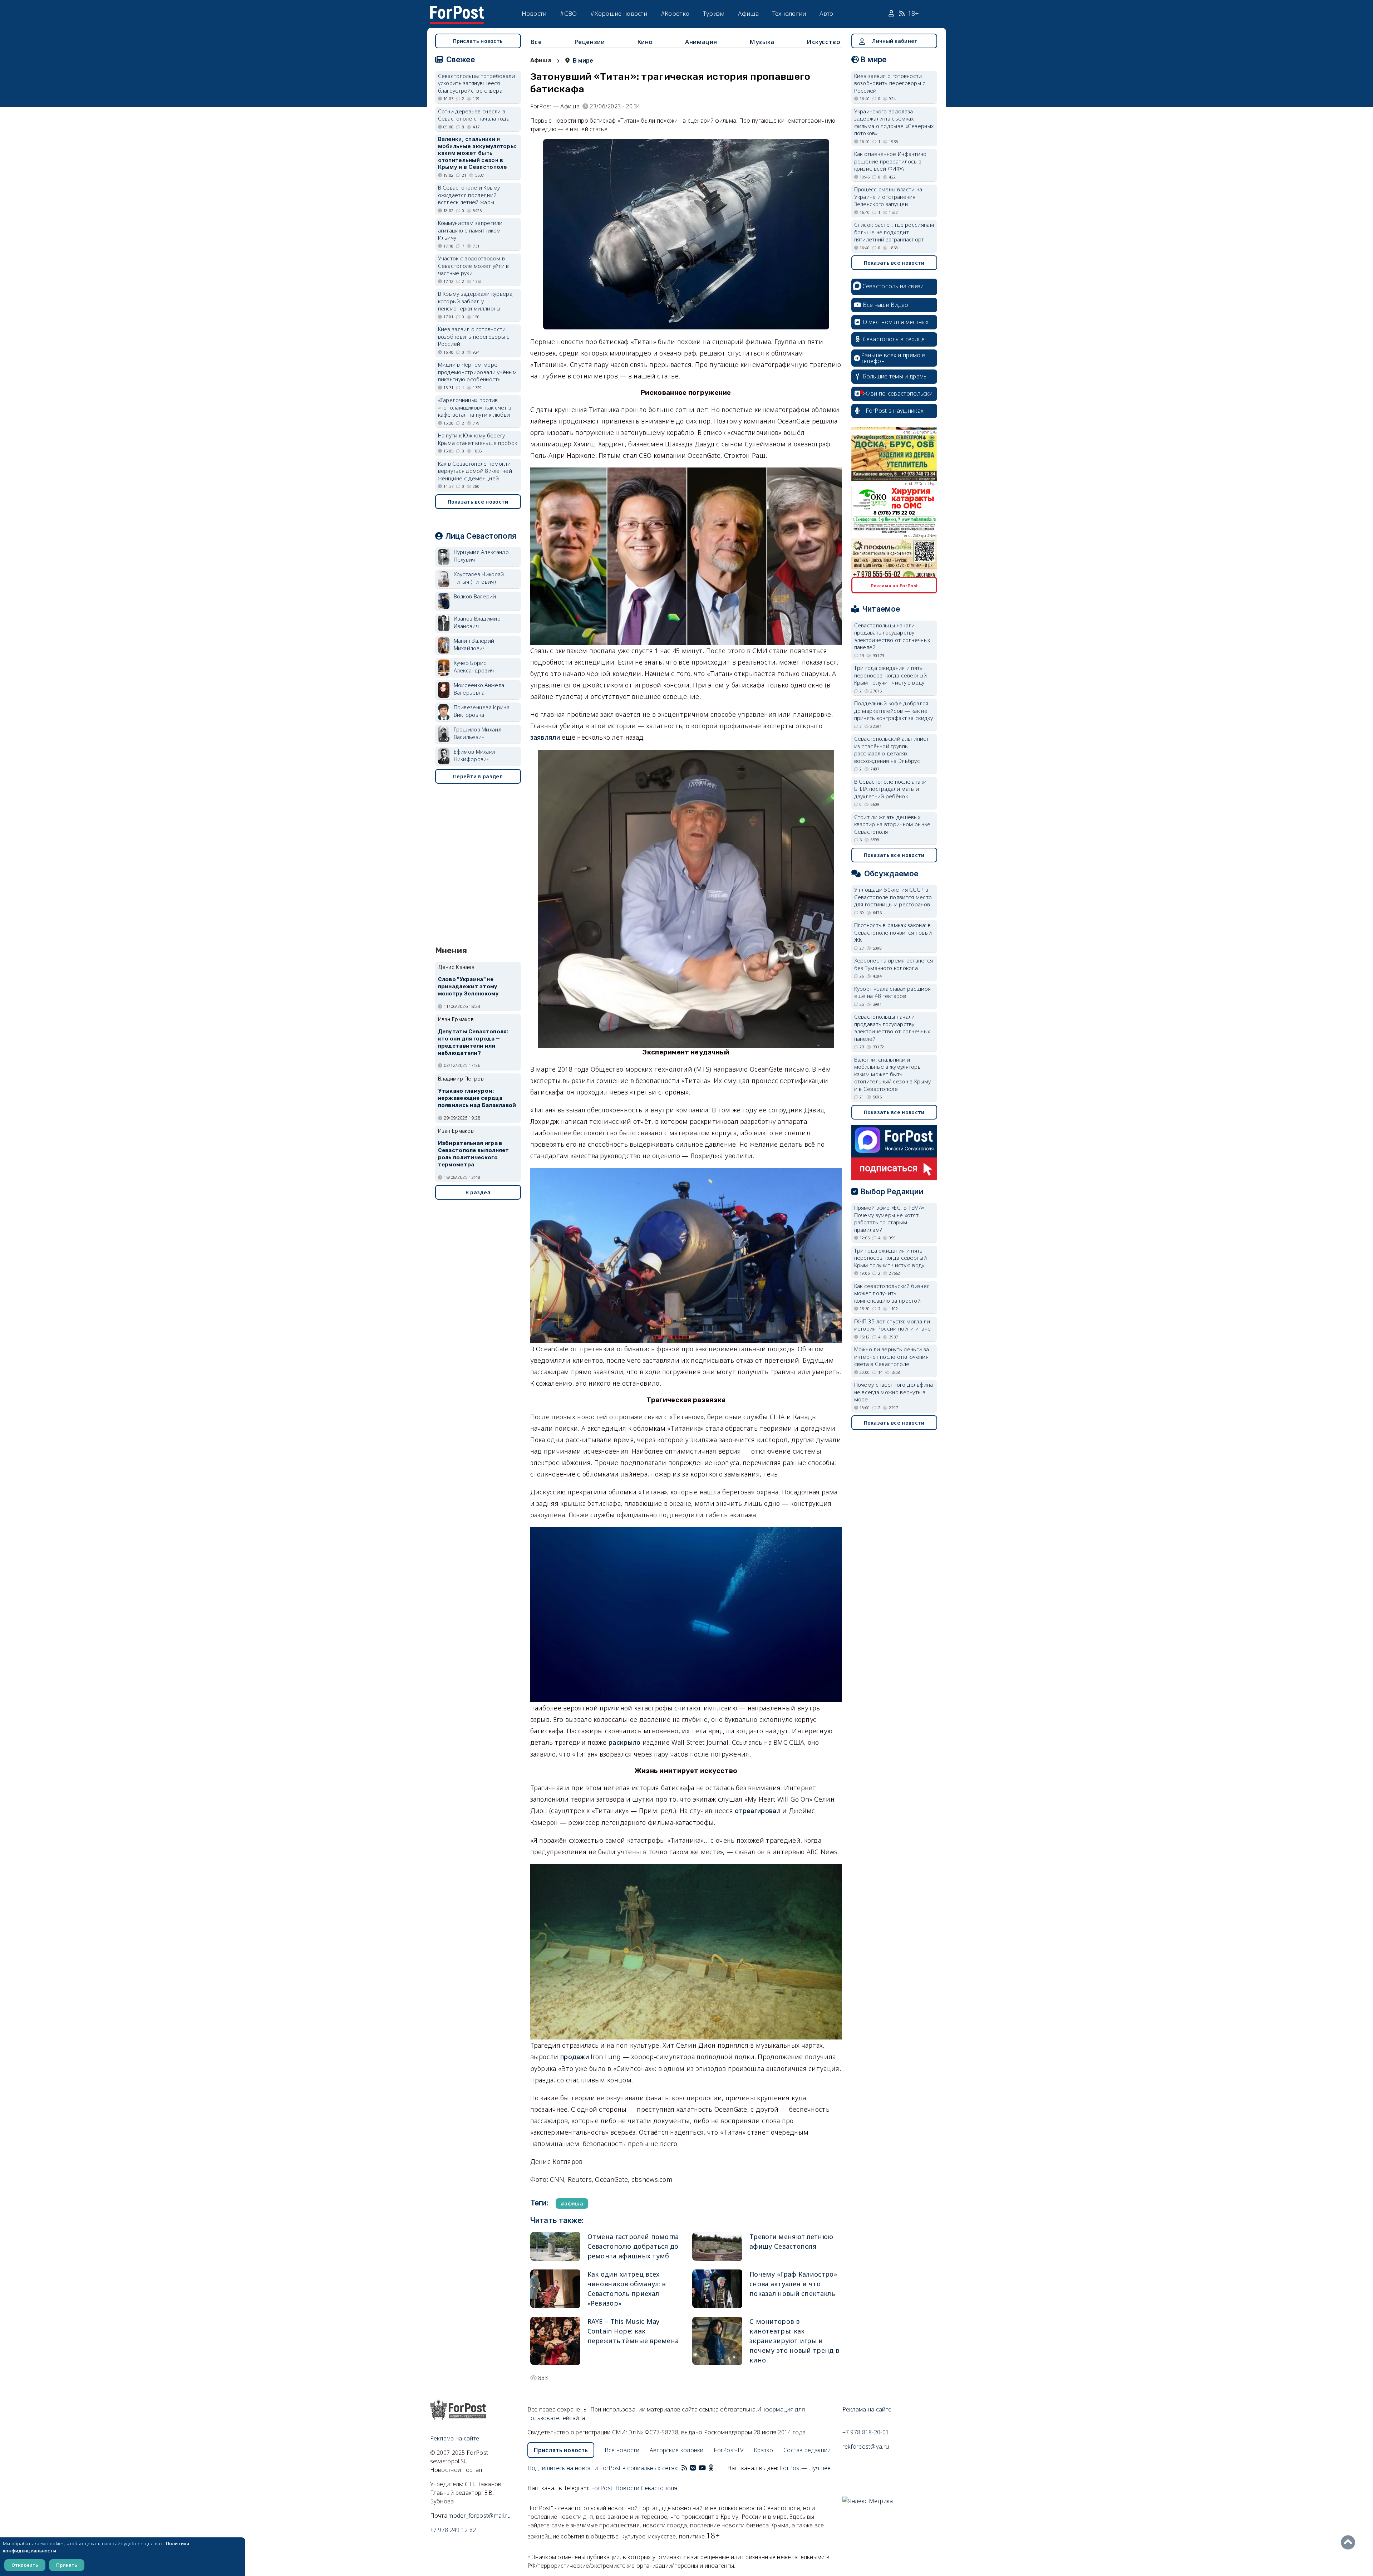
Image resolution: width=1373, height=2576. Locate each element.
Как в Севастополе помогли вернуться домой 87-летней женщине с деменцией (475, 471)
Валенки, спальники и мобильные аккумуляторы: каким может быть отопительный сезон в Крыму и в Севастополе (477, 153)
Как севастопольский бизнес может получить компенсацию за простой (892, 1293)
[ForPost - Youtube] (702, 2468)
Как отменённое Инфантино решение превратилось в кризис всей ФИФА (890, 161)
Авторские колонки (677, 2450)
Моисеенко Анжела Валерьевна (479, 689)
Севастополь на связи (893, 286)
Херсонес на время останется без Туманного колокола (894, 964)
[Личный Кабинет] (892, 14)
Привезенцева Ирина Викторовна (482, 711)
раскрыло (624, 1742)
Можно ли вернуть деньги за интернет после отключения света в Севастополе (892, 1356)
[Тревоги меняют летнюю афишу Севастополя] (717, 2246)
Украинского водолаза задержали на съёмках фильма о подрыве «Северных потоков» (894, 122)
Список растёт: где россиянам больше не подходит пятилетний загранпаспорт (894, 232)
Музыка (762, 42)
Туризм (714, 13)
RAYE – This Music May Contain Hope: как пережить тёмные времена (633, 2331)
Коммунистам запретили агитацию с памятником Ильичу (470, 230)
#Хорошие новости (619, 13)
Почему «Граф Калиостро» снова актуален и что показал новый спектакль (793, 2284)
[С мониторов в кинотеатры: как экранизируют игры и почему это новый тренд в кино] (717, 2341)
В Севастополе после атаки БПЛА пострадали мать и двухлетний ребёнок (890, 789)
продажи (575, 2057)
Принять (67, 2565)
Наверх (1350, 2542)
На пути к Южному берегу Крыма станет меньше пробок (478, 439)
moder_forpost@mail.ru (479, 2516)
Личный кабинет (895, 41)
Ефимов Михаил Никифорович (475, 755)
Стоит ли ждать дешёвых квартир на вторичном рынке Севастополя (892, 824)
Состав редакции (807, 2450)
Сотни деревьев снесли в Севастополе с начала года (474, 115)
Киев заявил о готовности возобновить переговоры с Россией (474, 336)
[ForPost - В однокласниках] (711, 2468)
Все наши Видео (886, 305)
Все (536, 42)
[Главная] (457, 10)
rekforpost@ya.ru (866, 2447)
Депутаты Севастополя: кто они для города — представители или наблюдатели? (473, 1042)
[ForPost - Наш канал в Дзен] (716, 2468)
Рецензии (590, 42)
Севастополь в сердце (894, 339)
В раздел (478, 1192)
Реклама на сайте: (868, 2409)
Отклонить (25, 2565)
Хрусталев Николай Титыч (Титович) (479, 578)
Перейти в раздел (478, 776)
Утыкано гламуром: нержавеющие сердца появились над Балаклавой (477, 1098)
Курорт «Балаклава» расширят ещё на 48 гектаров (894, 992)
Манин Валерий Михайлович (474, 644)
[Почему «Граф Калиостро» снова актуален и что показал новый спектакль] (717, 2289)
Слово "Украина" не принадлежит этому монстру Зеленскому (468, 986)
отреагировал (758, 1811)
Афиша (748, 13)
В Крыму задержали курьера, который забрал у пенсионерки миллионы (476, 301)
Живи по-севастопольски (898, 393)
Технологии (789, 13)
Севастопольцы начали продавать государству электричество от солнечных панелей (892, 636)
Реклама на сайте (455, 2438)
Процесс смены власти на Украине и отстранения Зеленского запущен (888, 197)
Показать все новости (478, 502)
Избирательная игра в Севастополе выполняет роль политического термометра (474, 1154)
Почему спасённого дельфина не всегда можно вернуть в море (894, 1392)
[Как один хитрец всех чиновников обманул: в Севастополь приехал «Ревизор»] (555, 2289)
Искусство (823, 42)
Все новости (622, 2450)
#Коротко (675, 13)
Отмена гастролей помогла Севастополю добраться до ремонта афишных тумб (633, 2246)
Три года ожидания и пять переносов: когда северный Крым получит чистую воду (891, 675)
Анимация (701, 42)
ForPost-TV (729, 2450)
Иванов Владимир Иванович (477, 622)
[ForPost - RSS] (684, 2468)
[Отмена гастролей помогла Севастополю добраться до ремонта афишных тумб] (555, 2246)
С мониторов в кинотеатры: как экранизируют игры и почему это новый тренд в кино (794, 2341)
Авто (826, 13)
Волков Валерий (475, 596)
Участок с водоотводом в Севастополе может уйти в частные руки (474, 266)
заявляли (545, 737)
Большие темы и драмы (895, 376)
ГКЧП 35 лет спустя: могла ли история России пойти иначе (893, 1325)
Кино (645, 42)
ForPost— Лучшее (805, 2468)
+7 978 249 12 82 (453, 2530)
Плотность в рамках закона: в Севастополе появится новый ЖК (893, 932)
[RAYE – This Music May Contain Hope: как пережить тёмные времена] (555, 2341)
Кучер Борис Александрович (474, 667)
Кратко (764, 2450)
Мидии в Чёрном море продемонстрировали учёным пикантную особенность (478, 372)
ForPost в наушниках (895, 411)
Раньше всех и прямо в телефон (893, 358)
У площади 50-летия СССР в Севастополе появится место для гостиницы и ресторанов (893, 897)
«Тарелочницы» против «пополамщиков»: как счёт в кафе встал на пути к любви (475, 407)
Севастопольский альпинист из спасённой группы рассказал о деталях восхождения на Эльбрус (892, 750)
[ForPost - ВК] (693, 2468)
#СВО (568, 13)
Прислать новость (478, 41)
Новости (534, 13)
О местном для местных (896, 322)
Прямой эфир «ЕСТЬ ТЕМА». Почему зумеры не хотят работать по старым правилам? (890, 1219)
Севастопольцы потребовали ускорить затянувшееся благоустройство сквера (477, 83)
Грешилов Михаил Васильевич (478, 733)
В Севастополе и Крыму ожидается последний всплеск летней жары (469, 195)
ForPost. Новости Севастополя (634, 2488)
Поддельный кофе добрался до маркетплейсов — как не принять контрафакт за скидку (894, 711)
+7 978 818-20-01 (866, 2432)
